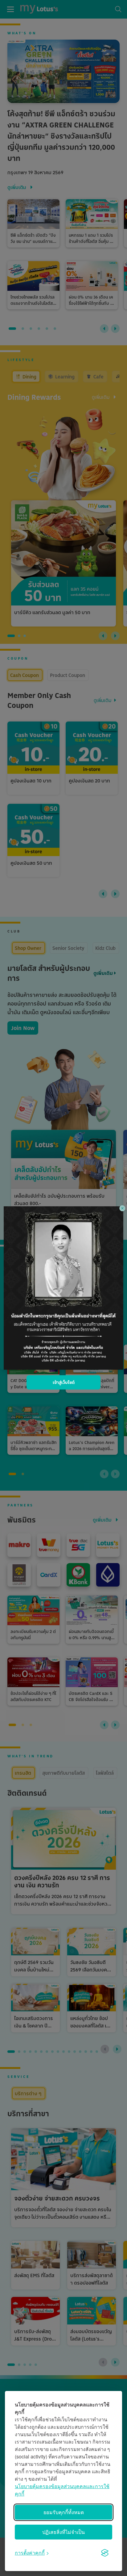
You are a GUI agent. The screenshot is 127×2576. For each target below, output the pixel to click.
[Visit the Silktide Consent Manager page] (105, 2553)
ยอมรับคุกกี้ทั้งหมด (64, 2512)
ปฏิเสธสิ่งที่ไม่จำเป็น (63, 2532)
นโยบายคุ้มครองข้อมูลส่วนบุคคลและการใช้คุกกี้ (62, 2490)
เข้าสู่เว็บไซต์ (64, 1382)
